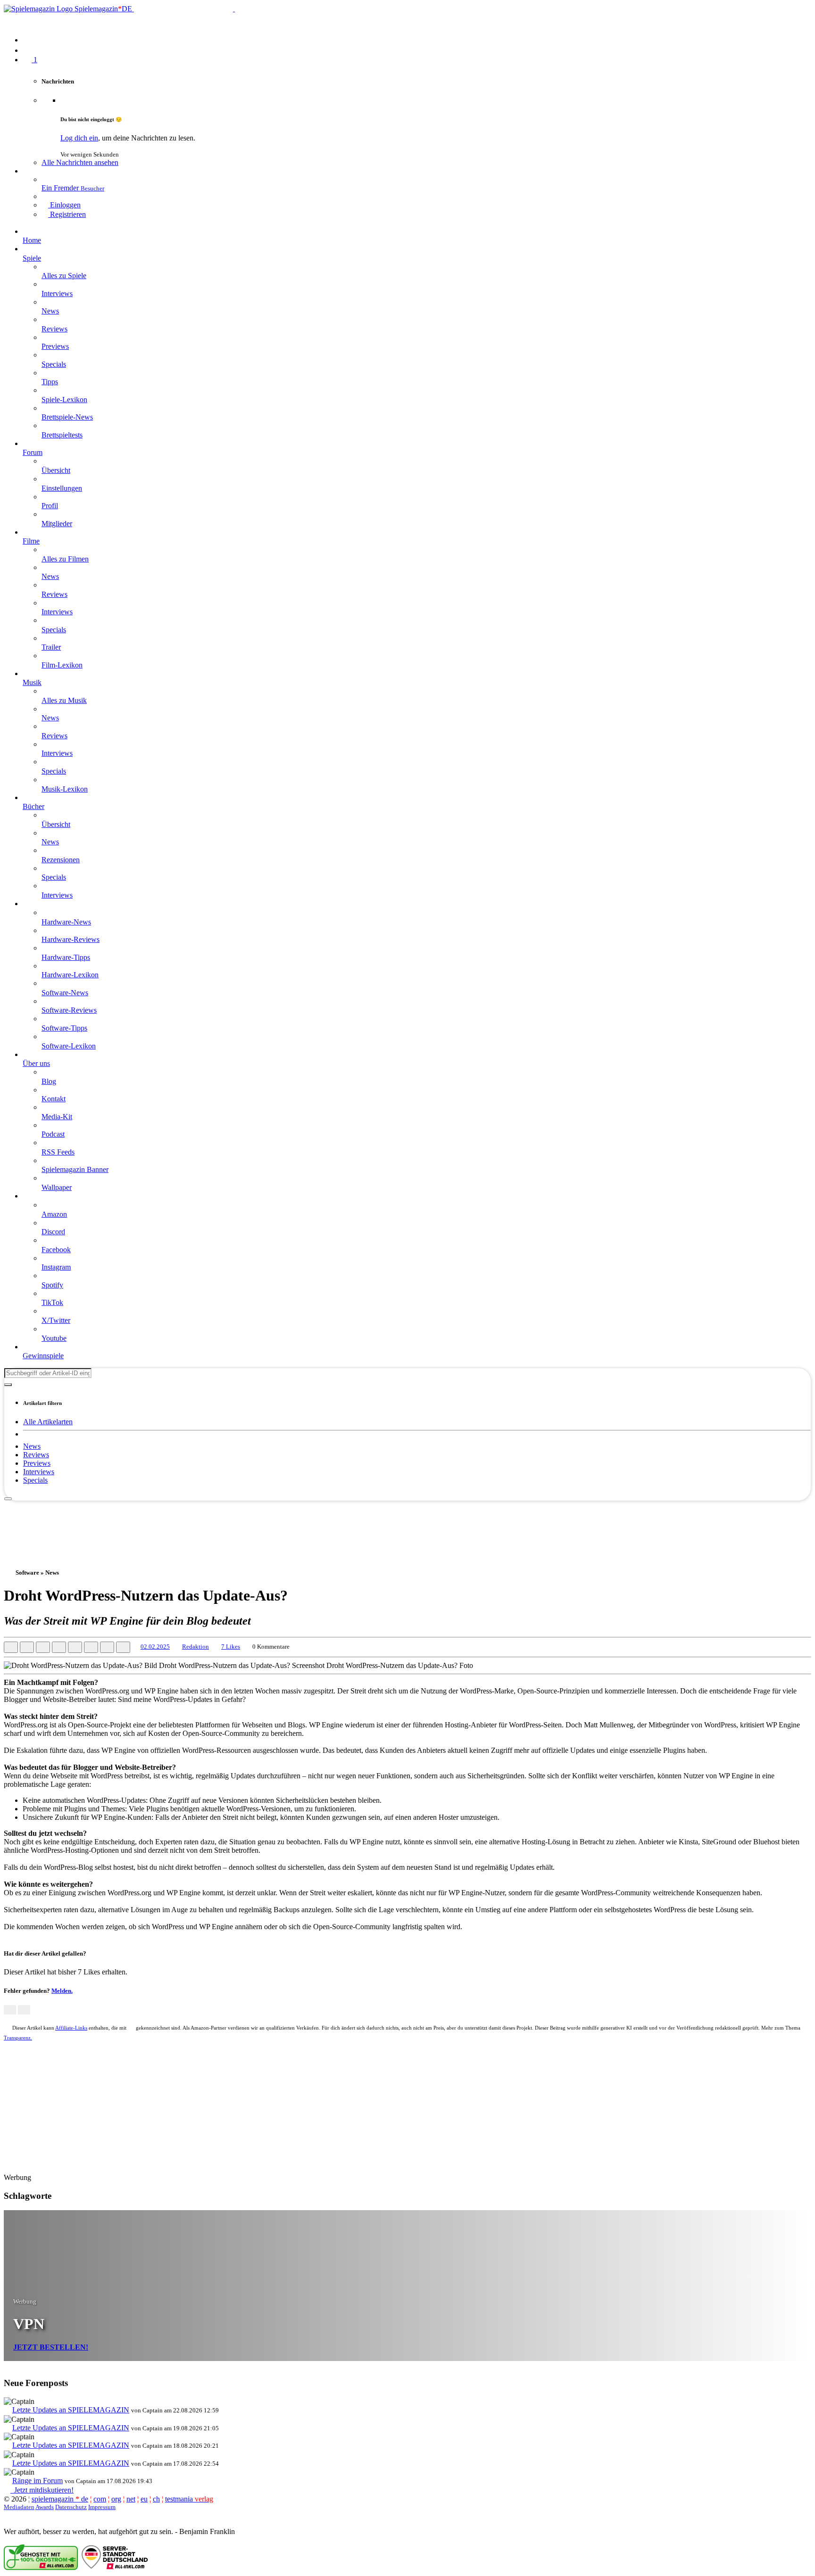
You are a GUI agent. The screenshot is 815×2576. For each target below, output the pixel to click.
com (100, 2499)
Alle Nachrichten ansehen (80, 162)
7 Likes (231, 1647)
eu (144, 2499)
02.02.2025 (155, 1647)
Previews (37, 1463)
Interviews (39, 1472)
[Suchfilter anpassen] (8, 1385)
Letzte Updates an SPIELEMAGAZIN (71, 2410)
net (131, 2499)
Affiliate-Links (71, 2028)
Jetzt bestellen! (51, 2347)
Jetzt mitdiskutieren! (42, 2490)
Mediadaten (19, 2507)
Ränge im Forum (37, 2481)
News (32, 1446)
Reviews (36, 1455)
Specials (35, 1480)
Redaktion (195, 1647)
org (116, 2499)
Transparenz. (18, 2038)
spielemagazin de (60, 2499)
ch (156, 2499)
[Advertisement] (407, 1522)
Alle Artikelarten (48, 1422)
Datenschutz (71, 2507)
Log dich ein (79, 138)
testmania (189, 2499)
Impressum (102, 2507)
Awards (45, 2507)
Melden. (62, 1991)
